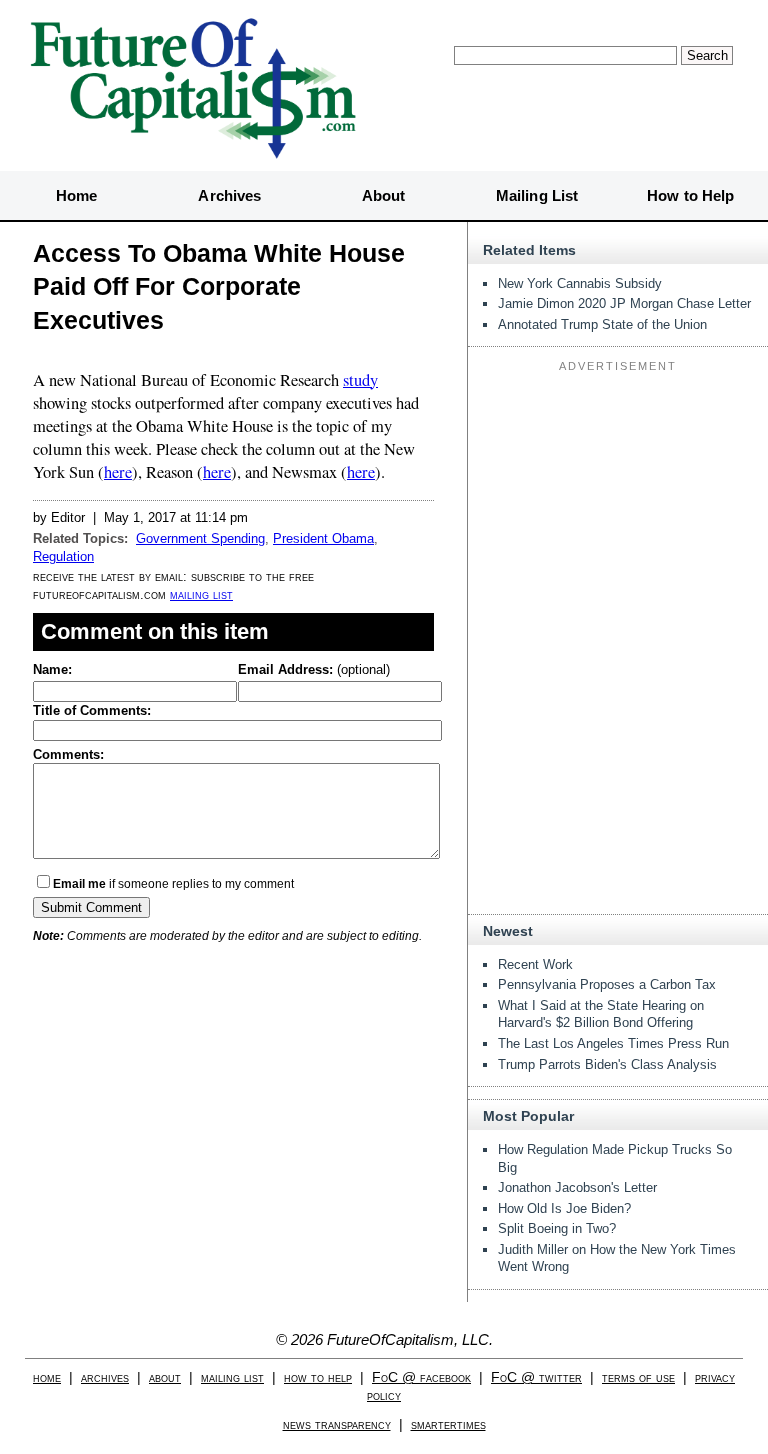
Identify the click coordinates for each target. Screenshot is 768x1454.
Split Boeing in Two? (557, 1228)
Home (76, 195)
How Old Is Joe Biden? (564, 1208)
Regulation (63, 556)
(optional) (314, 669)
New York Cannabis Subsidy (580, 283)
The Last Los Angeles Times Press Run (613, 1043)
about (165, 1377)
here (118, 472)
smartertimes (448, 1424)
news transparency (337, 1424)
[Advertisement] (618, 504)
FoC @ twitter (536, 1377)
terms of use (638, 1377)
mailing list (201, 594)
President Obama (323, 538)
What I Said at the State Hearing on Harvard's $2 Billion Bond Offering (601, 1014)
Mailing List (537, 195)
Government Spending (200, 538)
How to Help (690, 195)
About (384, 195)
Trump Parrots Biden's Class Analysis (607, 1064)
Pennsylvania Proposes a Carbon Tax (607, 984)
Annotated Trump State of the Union (602, 324)
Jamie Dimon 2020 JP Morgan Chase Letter (624, 303)
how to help (318, 1377)
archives (105, 1377)
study (360, 380)
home (47, 1377)
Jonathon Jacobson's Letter (577, 1187)
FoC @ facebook (421, 1377)
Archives (229, 195)
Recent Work (535, 964)
